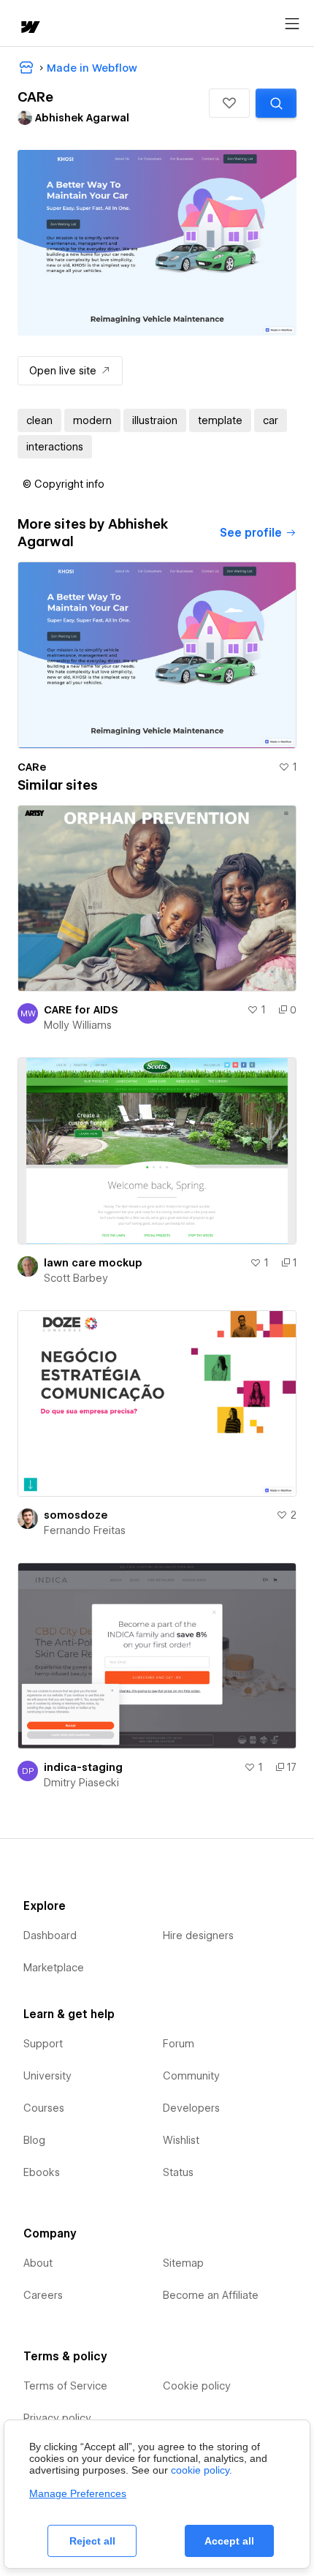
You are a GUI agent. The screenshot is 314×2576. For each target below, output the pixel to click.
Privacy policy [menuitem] (57, 2418)
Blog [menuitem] (34, 2140)
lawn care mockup (93, 1263)
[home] (29, 28)
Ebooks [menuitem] (42, 2172)
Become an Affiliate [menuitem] (211, 2295)
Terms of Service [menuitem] (65, 2386)
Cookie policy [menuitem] (197, 2386)
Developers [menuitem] (191, 2108)
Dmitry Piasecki (81, 1783)
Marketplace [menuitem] (54, 1968)
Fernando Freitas (85, 1530)
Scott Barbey (76, 1278)
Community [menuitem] (191, 2076)
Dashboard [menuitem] (50, 1935)
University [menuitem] (47, 2076)
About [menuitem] (38, 2263)
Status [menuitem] (178, 2172)
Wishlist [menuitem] (181, 2140)
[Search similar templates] (276, 103)
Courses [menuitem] (44, 2108)
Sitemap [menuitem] (183, 2263)
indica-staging (83, 1767)
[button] (229, 103)
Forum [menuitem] (179, 2044)
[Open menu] (292, 24)
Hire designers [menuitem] (198, 1935)
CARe (32, 767)
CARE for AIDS (81, 1010)
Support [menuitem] (43, 2044)
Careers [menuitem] (43, 2295)
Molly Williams (78, 1025)
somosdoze (76, 1515)
